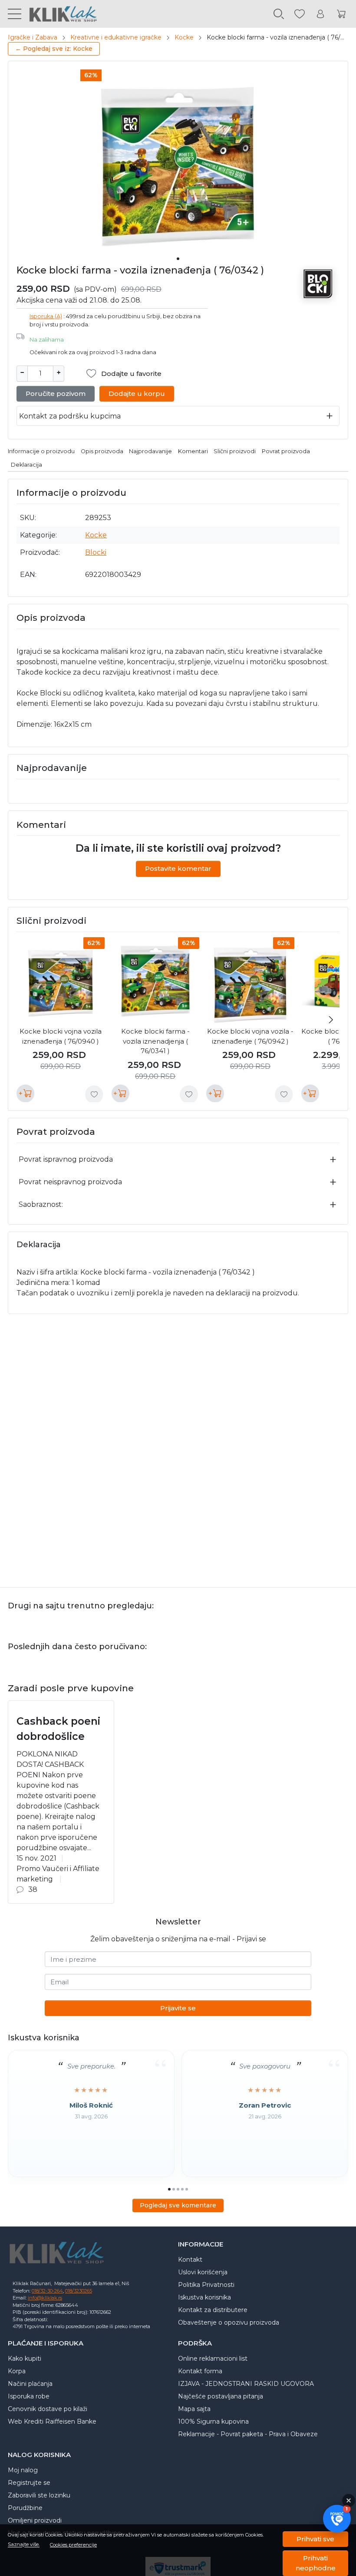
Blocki (96, 552)
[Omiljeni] (300, 14)
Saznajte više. (24, 2545)
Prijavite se (178, 2008)
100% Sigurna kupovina (213, 2421)
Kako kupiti (25, 2359)
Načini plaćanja (30, 2384)
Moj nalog (23, 2470)
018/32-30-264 (47, 2291)
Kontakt (190, 2260)
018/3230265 (79, 2291)
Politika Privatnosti (206, 2285)
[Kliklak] (59, 14)
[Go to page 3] (178, 2189)
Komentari (193, 451)
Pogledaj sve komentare (178, 2205)
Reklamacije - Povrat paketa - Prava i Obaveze (248, 2434)
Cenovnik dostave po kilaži (48, 2409)
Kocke (184, 37)
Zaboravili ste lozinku (39, 2495)
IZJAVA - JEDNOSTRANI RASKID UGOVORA (246, 2384)
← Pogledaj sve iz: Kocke (54, 49)
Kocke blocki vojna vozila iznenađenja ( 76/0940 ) (61, 1036)
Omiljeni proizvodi (35, 2520)
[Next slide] (331, 1020)
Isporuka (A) (46, 316)
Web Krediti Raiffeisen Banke (52, 2421)
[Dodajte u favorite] (94, 1094)
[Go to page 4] (182, 2189)
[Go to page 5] (187, 2189)
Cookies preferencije (73, 2545)
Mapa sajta (194, 2409)
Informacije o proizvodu (41, 451)
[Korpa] (341, 14)
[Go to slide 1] (178, 259)
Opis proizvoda (102, 451)
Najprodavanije (150, 451)
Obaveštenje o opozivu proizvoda (229, 2322)
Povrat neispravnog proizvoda (70, 1182)
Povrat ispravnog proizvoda (66, 1159)
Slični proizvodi (235, 451)
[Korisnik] (320, 14)
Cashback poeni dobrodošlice (58, 1729)
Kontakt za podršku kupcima (70, 416)
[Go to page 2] (174, 2189)
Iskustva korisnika (204, 2297)
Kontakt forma (200, 2371)
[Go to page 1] (169, 2189)
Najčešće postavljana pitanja (221, 2396)
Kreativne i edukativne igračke (116, 37)
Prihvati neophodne (316, 2563)
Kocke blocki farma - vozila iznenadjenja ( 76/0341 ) (155, 1041)
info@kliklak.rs (45, 2298)
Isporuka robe (29, 2396)
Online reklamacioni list (213, 2359)
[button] (337, 2519)
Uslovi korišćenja (203, 2272)
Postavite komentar (178, 868)
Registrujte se (29, 2483)
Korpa (17, 2371)
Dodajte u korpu (137, 394)
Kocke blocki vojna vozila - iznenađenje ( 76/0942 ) (250, 1036)
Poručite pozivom (56, 394)
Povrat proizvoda (286, 451)
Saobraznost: (41, 1204)
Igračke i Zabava (33, 37)
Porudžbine (25, 2508)
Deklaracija (26, 465)
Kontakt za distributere (213, 2310)
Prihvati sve (315, 2539)
